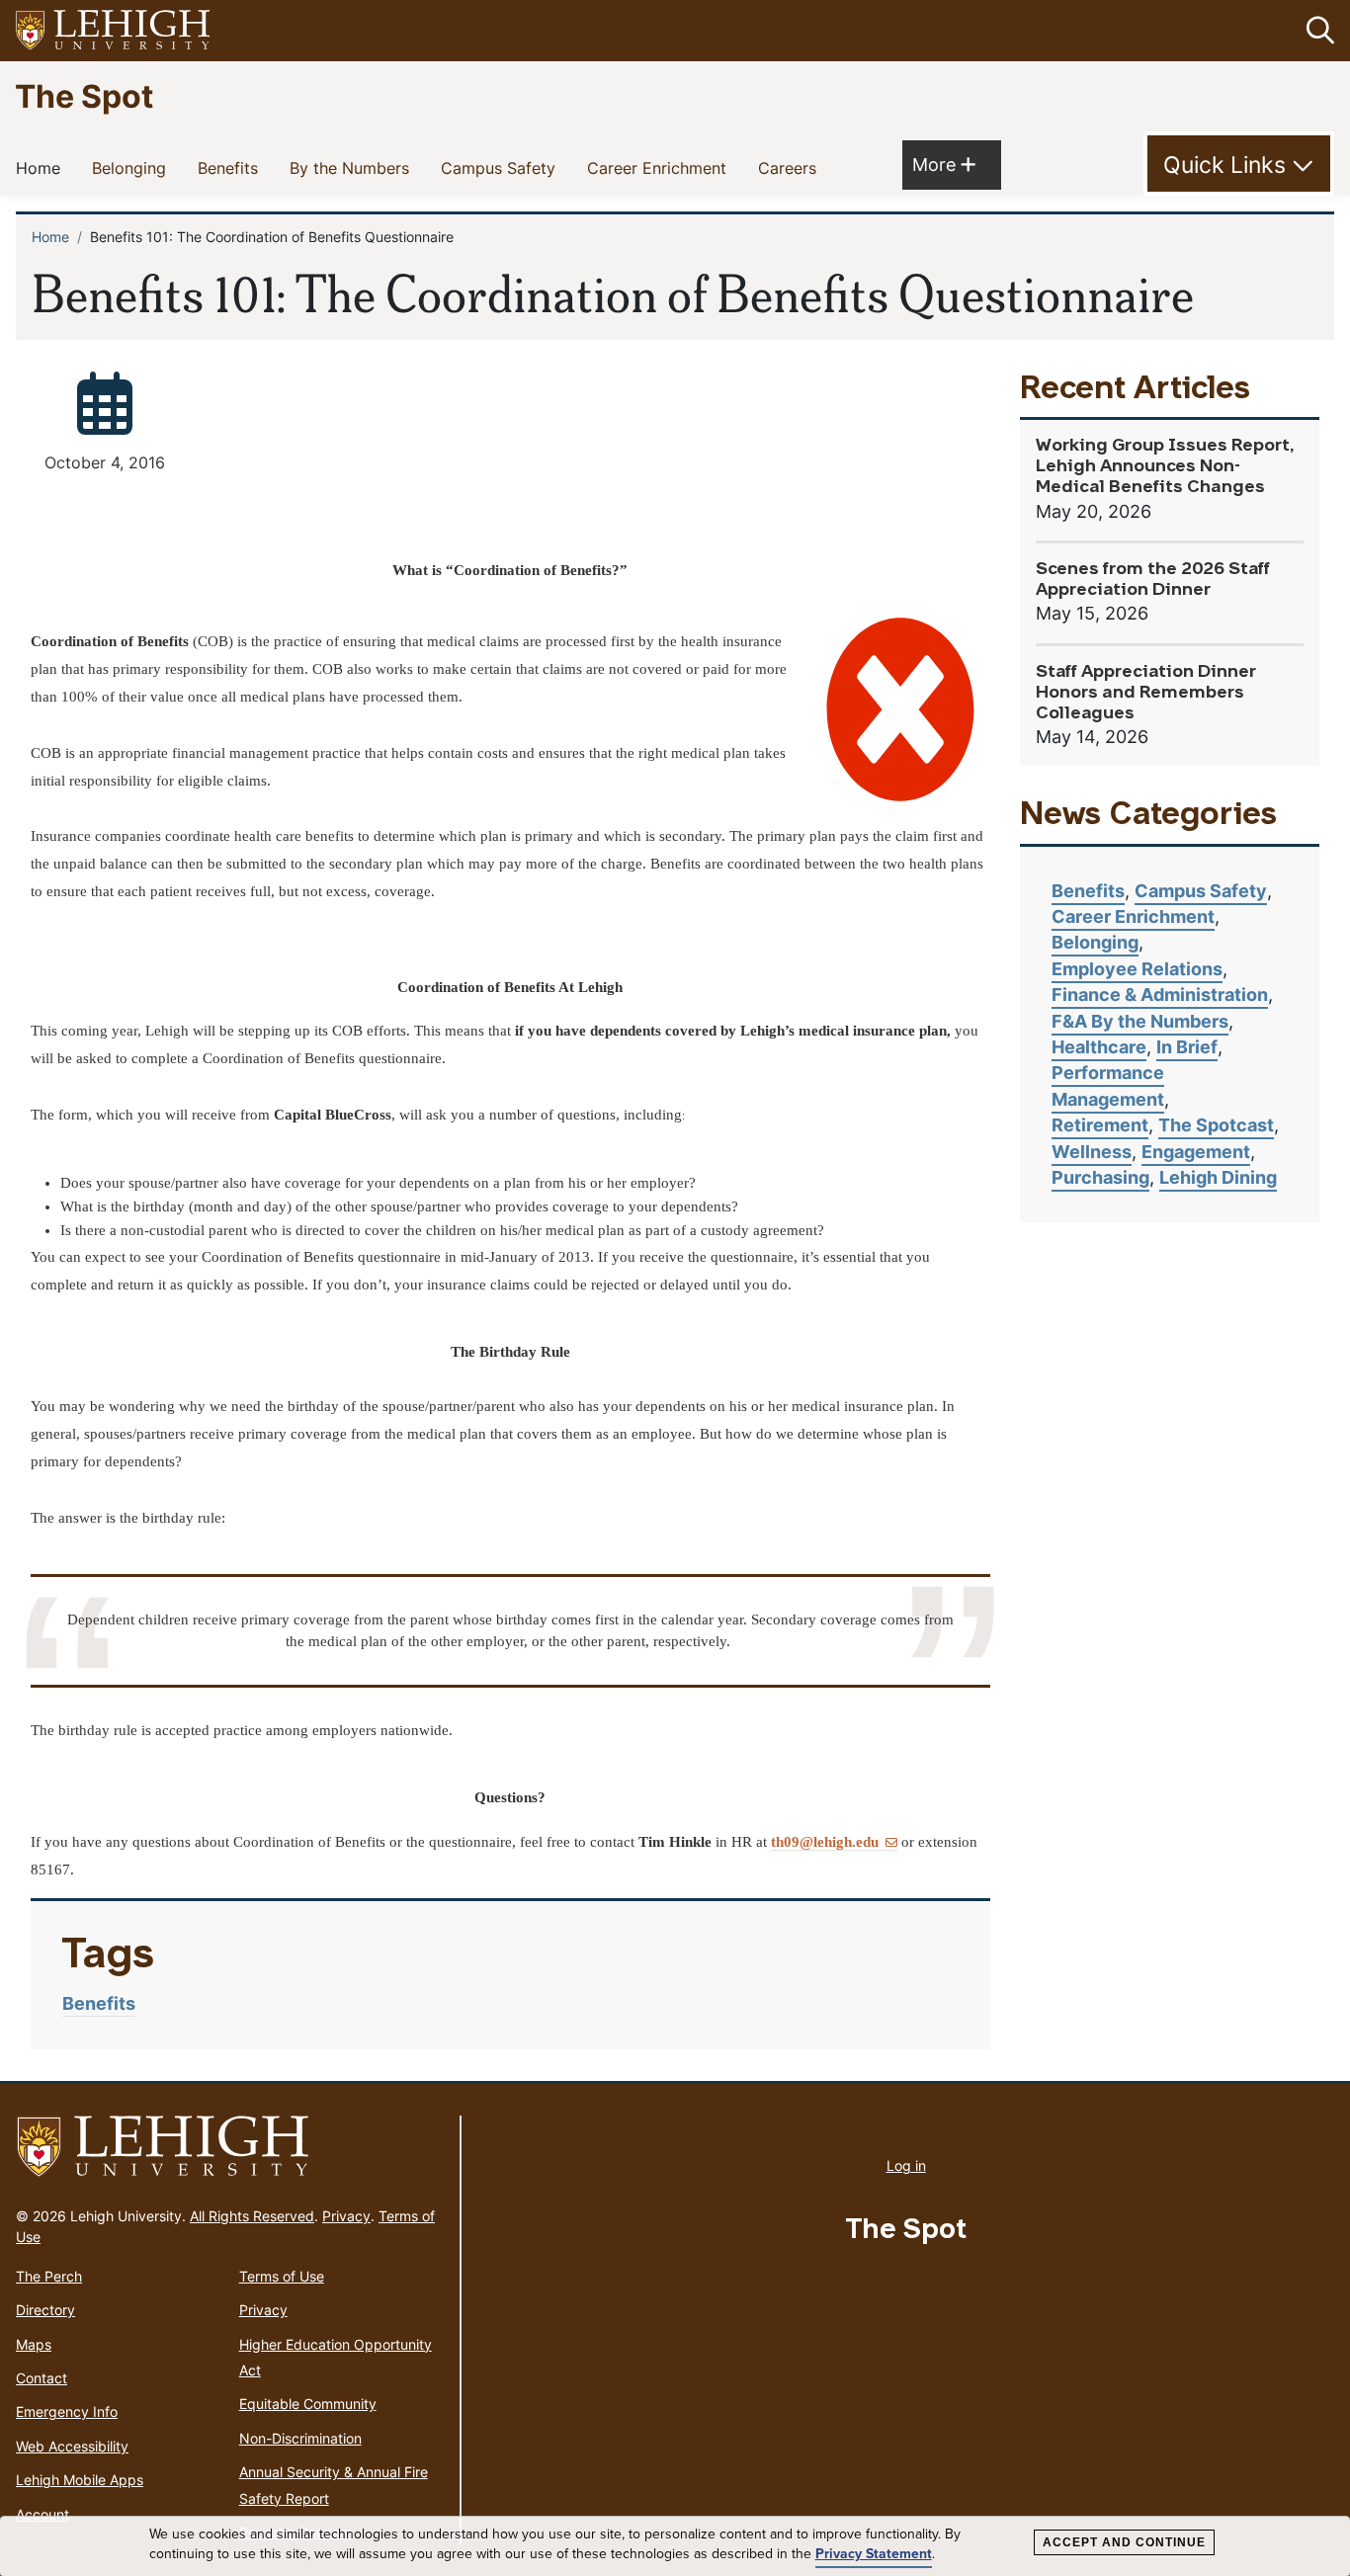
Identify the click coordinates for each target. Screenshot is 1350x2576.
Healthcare (1099, 1047)
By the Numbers (353, 167)
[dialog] (675, 2546)
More (944, 164)
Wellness (1092, 1152)
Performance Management (1108, 1085)
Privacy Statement (874, 2554)
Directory (45, 2310)
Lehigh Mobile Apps (80, 2480)
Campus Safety (502, 167)
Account (42, 2514)
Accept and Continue (1124, 2542)
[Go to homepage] (230, 2147)
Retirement (1100, 1125)
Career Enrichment (661, 167)
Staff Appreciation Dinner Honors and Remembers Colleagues (1146, 693)
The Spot (84, 95)
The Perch (49, 2276)
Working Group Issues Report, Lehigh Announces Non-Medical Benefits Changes (1165, 467)
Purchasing (1100, 1177)
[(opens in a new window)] (114, 31)
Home (42, 167)
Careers (791, 167)
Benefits (232, 167)
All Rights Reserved (252, 2216)
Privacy (346, 2216)
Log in (906, 2165)
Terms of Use (282, 2276)
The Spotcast (1216, 1125)
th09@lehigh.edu (825, 1842)
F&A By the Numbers (1140, 1021)
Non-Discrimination (300, 2438)
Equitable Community (308, 2404)
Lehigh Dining (1218, 1177)
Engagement (1196, 1152)
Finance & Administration (1160, 995)
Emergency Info (67, 2411)
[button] (1316, 31)
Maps (34, 2344)
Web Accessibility (72, 2446)
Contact (42, 2378)
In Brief (1187, 1047)
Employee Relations (1137, 969)
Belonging (133, 167)
